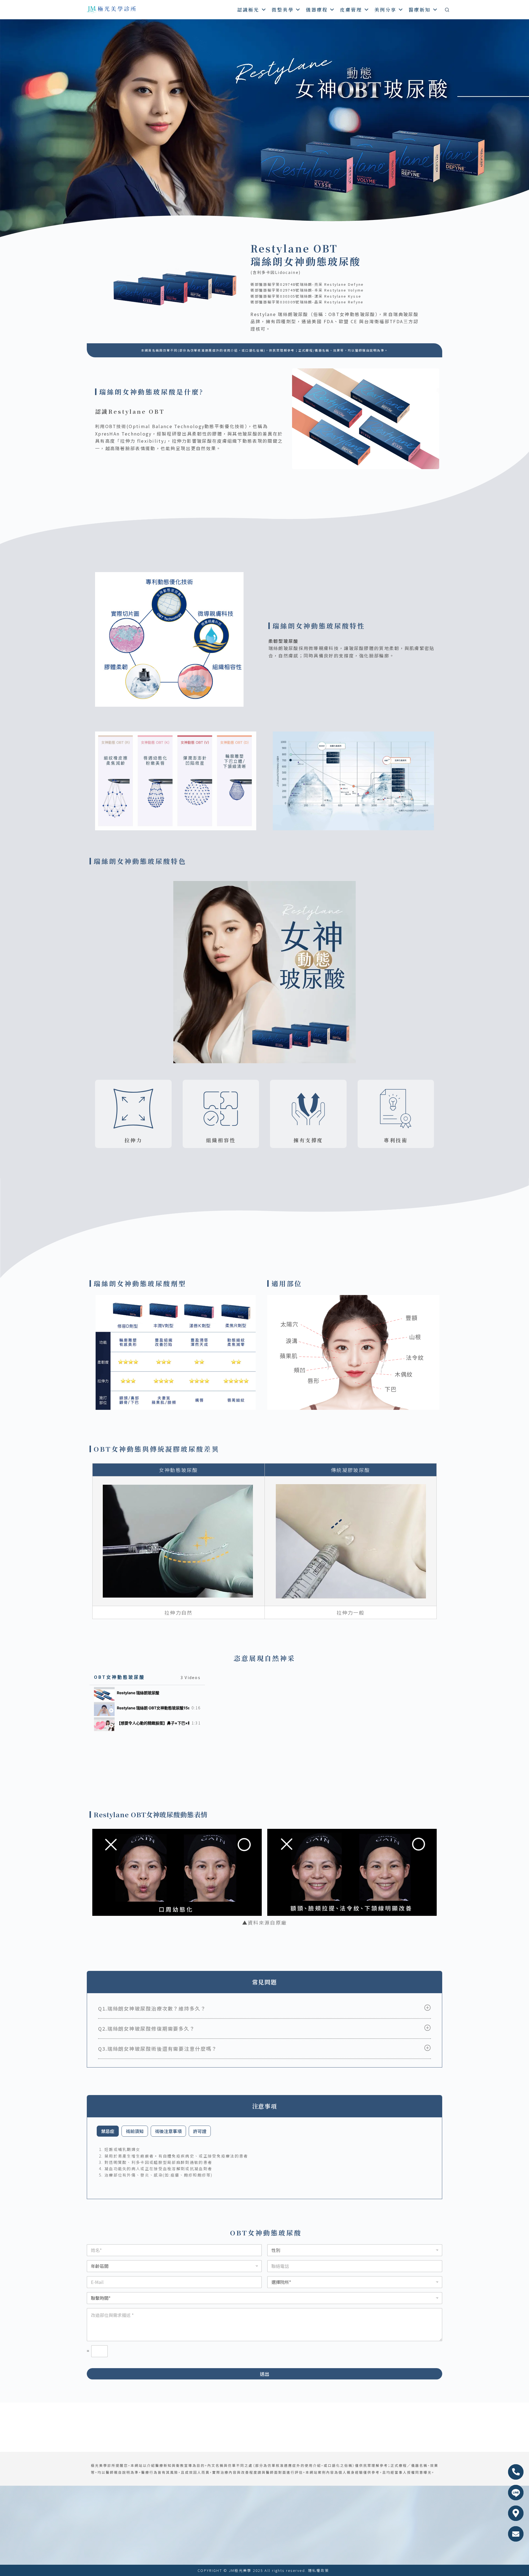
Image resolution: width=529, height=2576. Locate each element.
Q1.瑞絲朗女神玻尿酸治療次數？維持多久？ (152, 2008)
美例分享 (385, 9)
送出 (264, 2374)
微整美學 (283, 9)
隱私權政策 (319, 2570)
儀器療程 (317, 9)
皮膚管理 (351, 9)
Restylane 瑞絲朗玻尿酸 (138, 1693)
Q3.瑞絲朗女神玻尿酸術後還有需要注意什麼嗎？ (158, 2049)
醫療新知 (420, 9)
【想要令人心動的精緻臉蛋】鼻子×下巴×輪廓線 (153, 1723)
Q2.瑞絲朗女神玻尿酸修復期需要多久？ (147, 2028)
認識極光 (248, 9)
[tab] (147, 1693)
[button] (264, 2008)
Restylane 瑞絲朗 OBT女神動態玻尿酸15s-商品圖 (153, 1708)
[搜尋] (447, 10)
